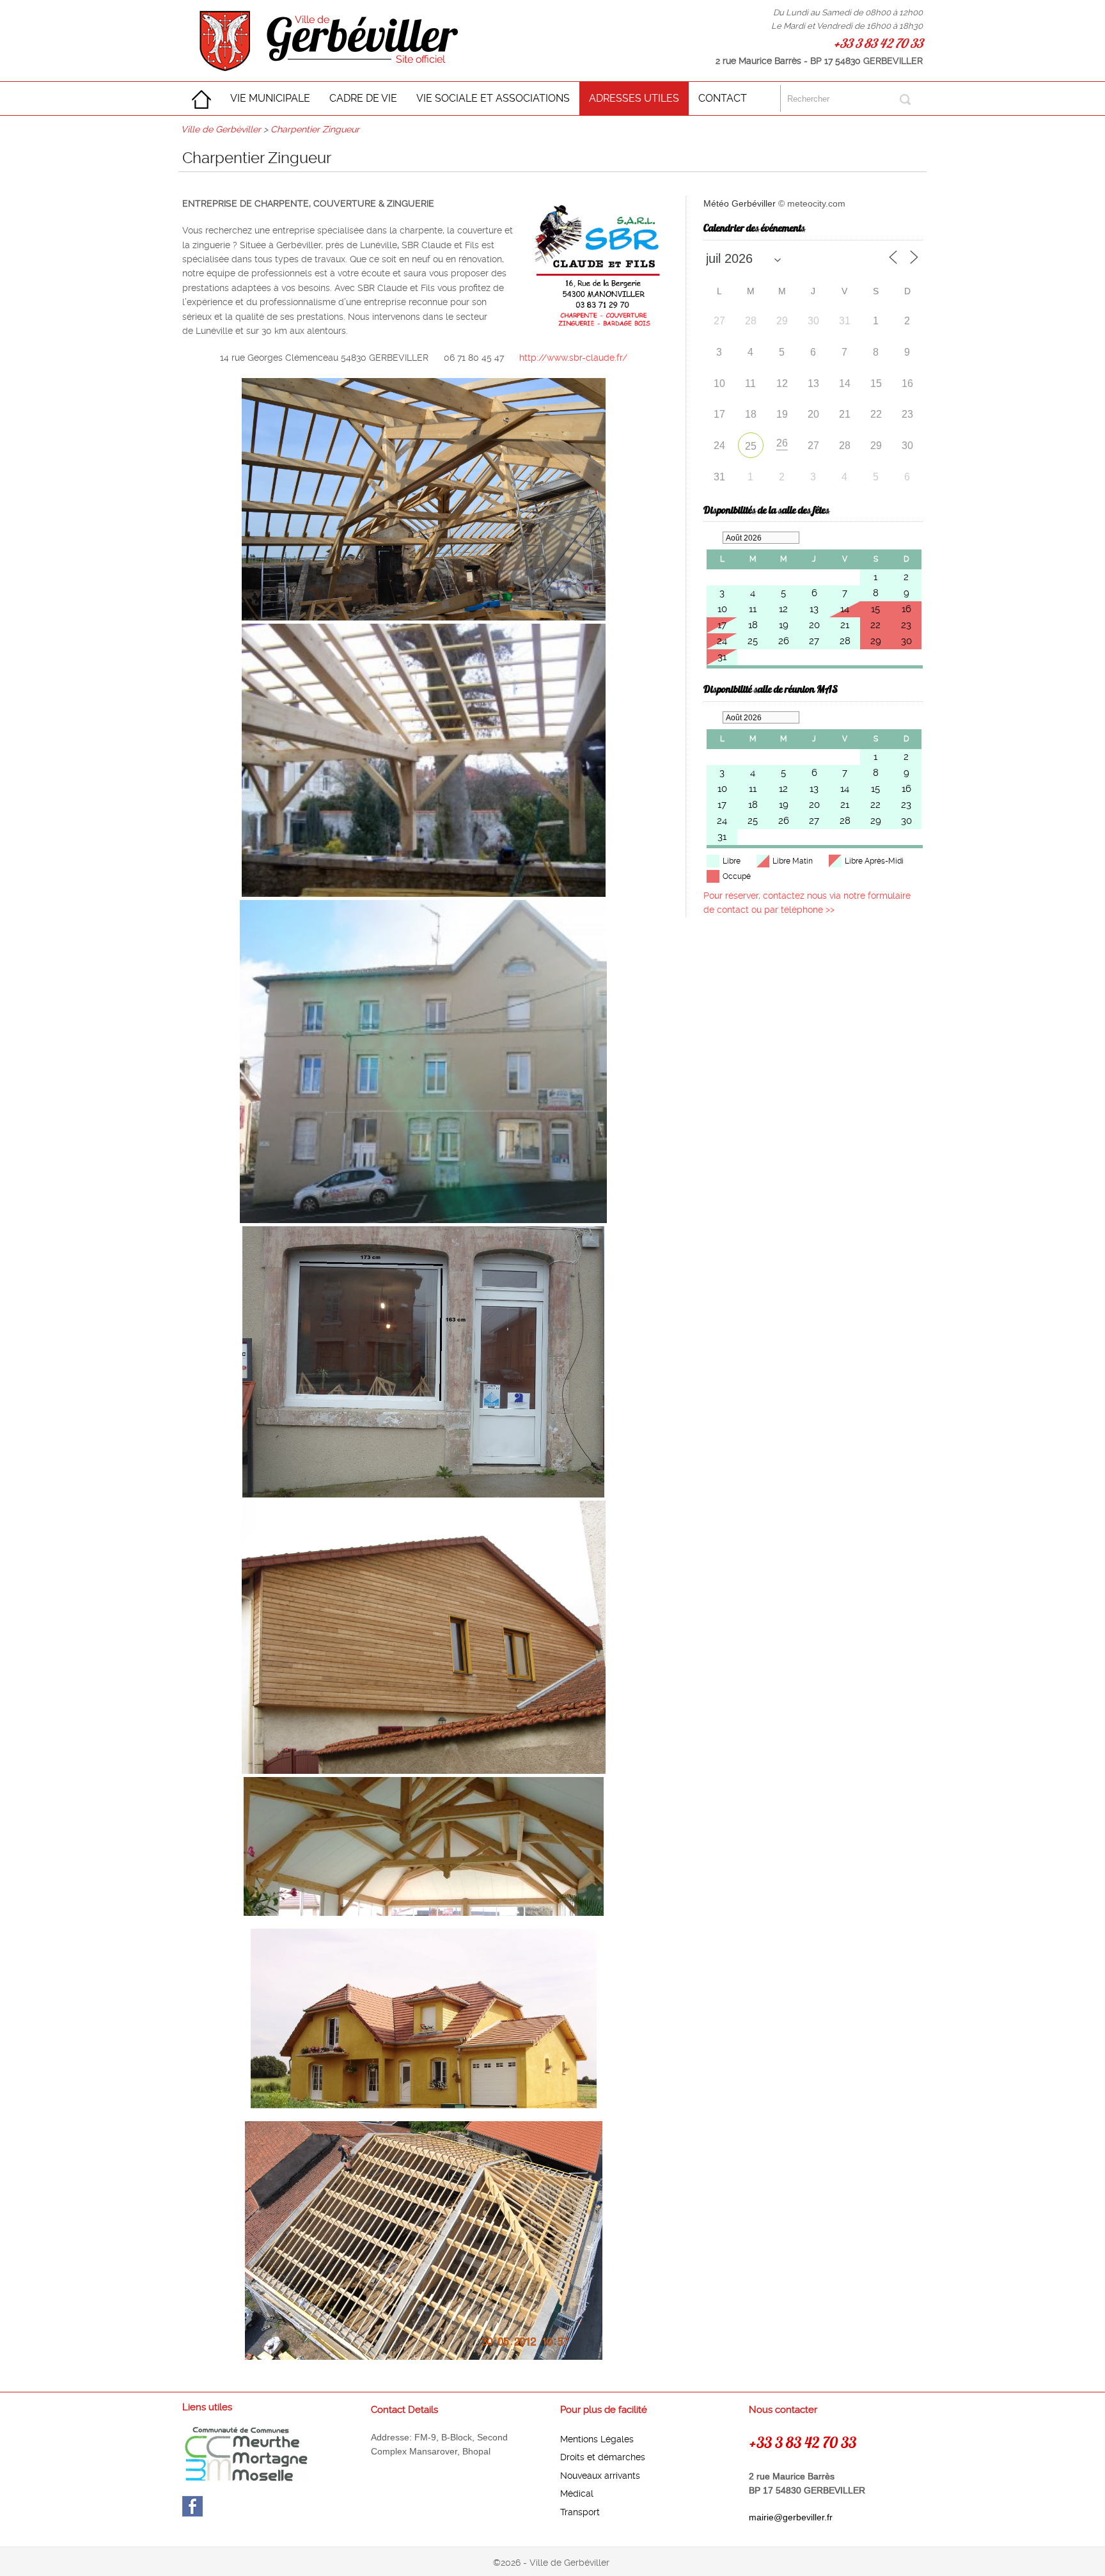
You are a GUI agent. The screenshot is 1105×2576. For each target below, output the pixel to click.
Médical (577, 2493)
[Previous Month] (713, 538)
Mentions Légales (597, 2439)
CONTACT (723, 98)
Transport (580, 2512)
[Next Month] (809, 538)
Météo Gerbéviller (740, 203)
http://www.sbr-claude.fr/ (573, 358)
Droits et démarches (603, 2457)
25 (751, 446)
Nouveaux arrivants (600, 2476)
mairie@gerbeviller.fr (791, 2517)
